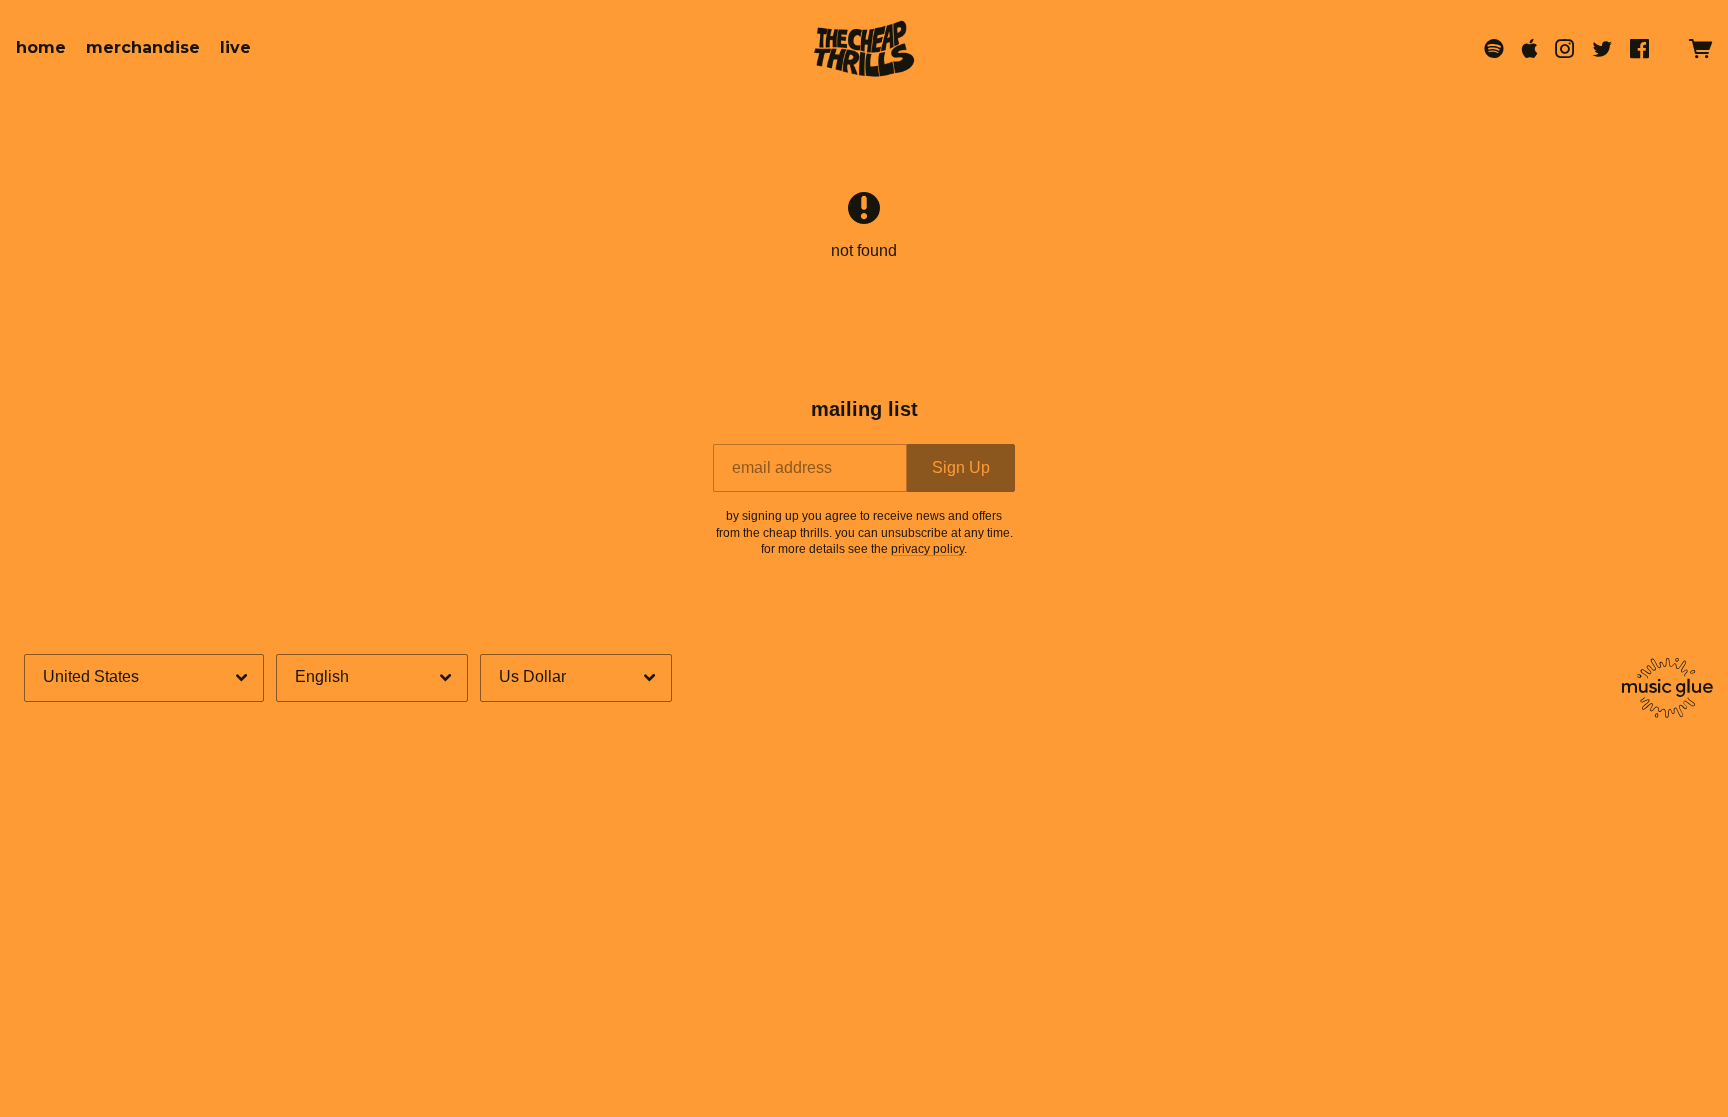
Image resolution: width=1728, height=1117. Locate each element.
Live (235, 47)
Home (41, 47)
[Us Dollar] (576, 677)
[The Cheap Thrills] (864, 48)
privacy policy (927, 549)
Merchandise (143, 47)
